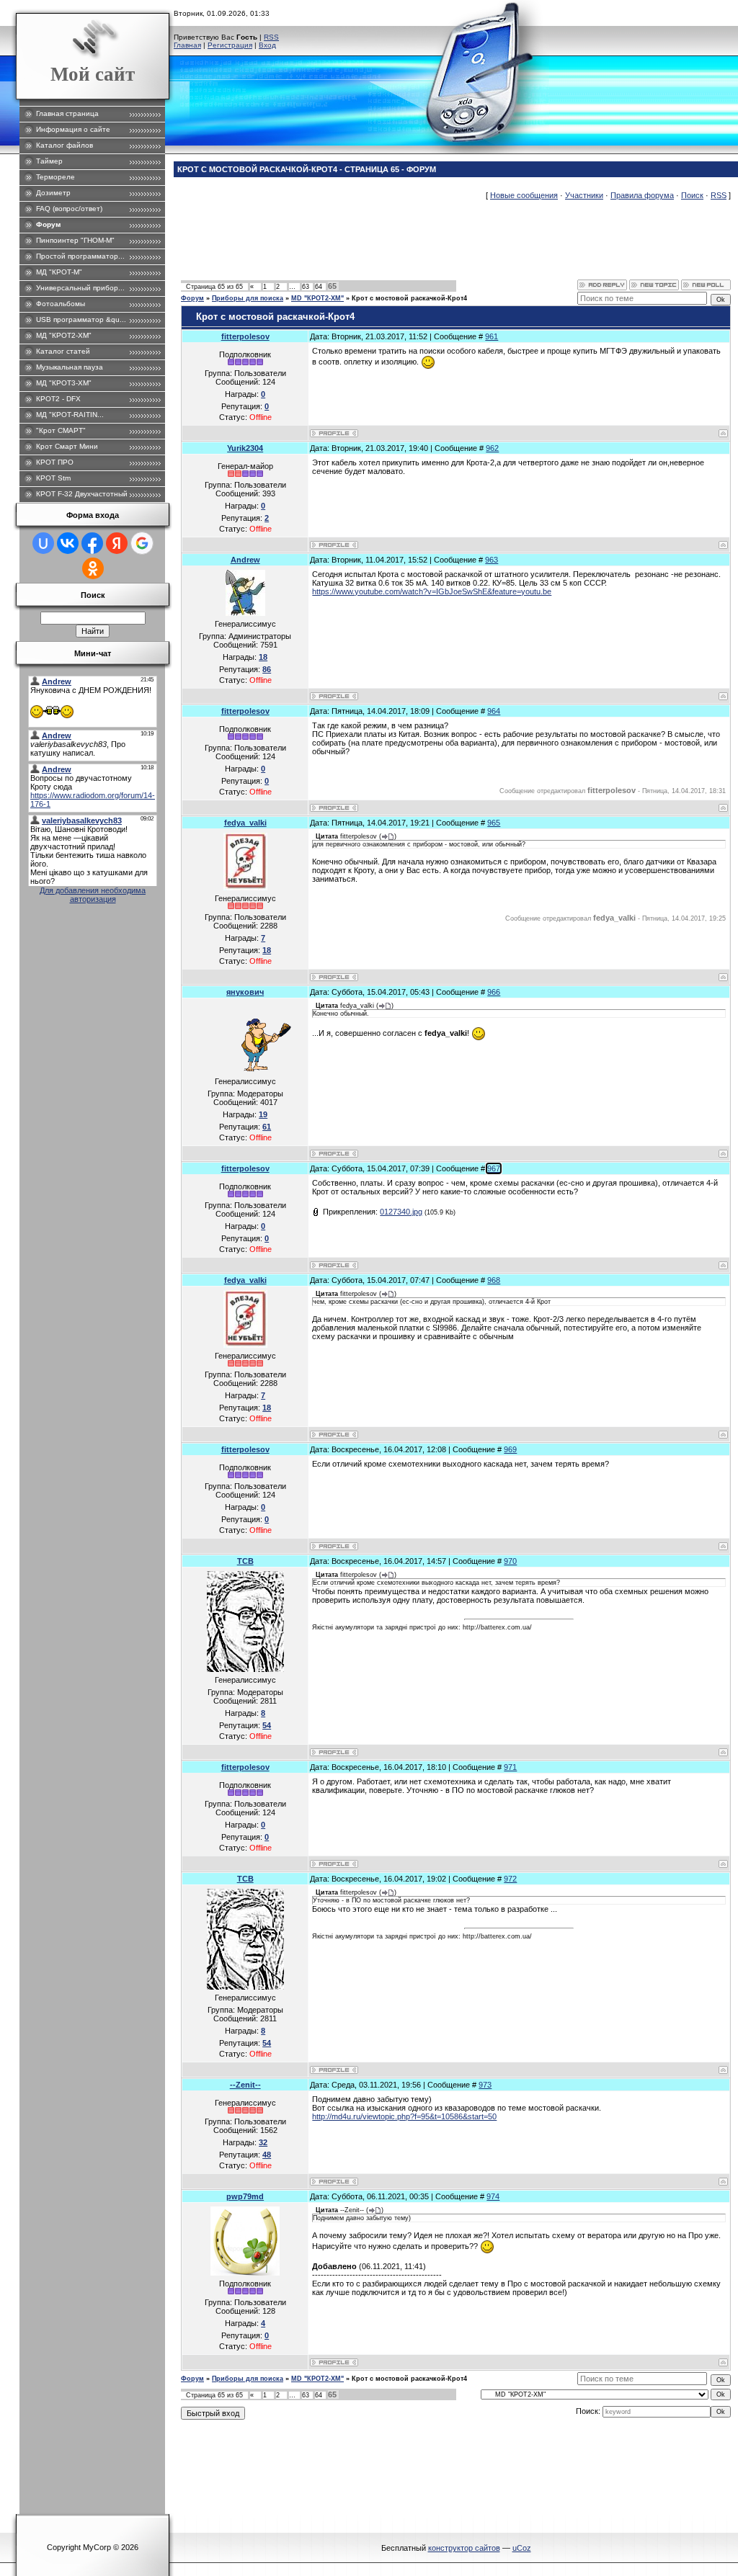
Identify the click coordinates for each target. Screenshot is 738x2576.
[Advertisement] (443, 247)
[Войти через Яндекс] (117, 543)
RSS (271, 37)
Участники (584, 195)
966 (494, 992)
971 (510, 1767)
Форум (192, 298)
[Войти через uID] (43, 543)
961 (492, 336)
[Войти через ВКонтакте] (68, 543)
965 (494, 823)
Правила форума (642, 195)
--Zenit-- (245, 2085)
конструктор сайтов (464, 2548)
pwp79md (245, 2196)
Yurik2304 (245, 448)
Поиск (692, 195)
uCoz (522, 2548)
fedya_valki (245, 823)
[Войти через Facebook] (92, 543)
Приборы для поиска (248, 298)
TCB (245, 1561)
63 (306, 287)
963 (492, 560)
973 (485, 2085)
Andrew (245, 560)
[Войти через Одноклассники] (93, 568)
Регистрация (230, 45)
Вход (267, 45)
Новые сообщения (524, 195)
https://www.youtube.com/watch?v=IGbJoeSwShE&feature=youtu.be (432, 591)
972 (510, 1879)
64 (319, 287)
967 (494, 1168)
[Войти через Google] (142, 543)
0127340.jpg (401, 1212)
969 (510, 1449)
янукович (245, 992)
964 (494, 711)
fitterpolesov (245, 336)
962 (492, 448)
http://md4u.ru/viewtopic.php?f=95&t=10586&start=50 (404, 2116)
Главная (187, 45)
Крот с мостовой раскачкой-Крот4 (409, 298)
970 (510, 1561)
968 (494, 1280)
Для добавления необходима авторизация (93, 895)
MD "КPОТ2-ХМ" (317, 298)
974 (493, 2196)
